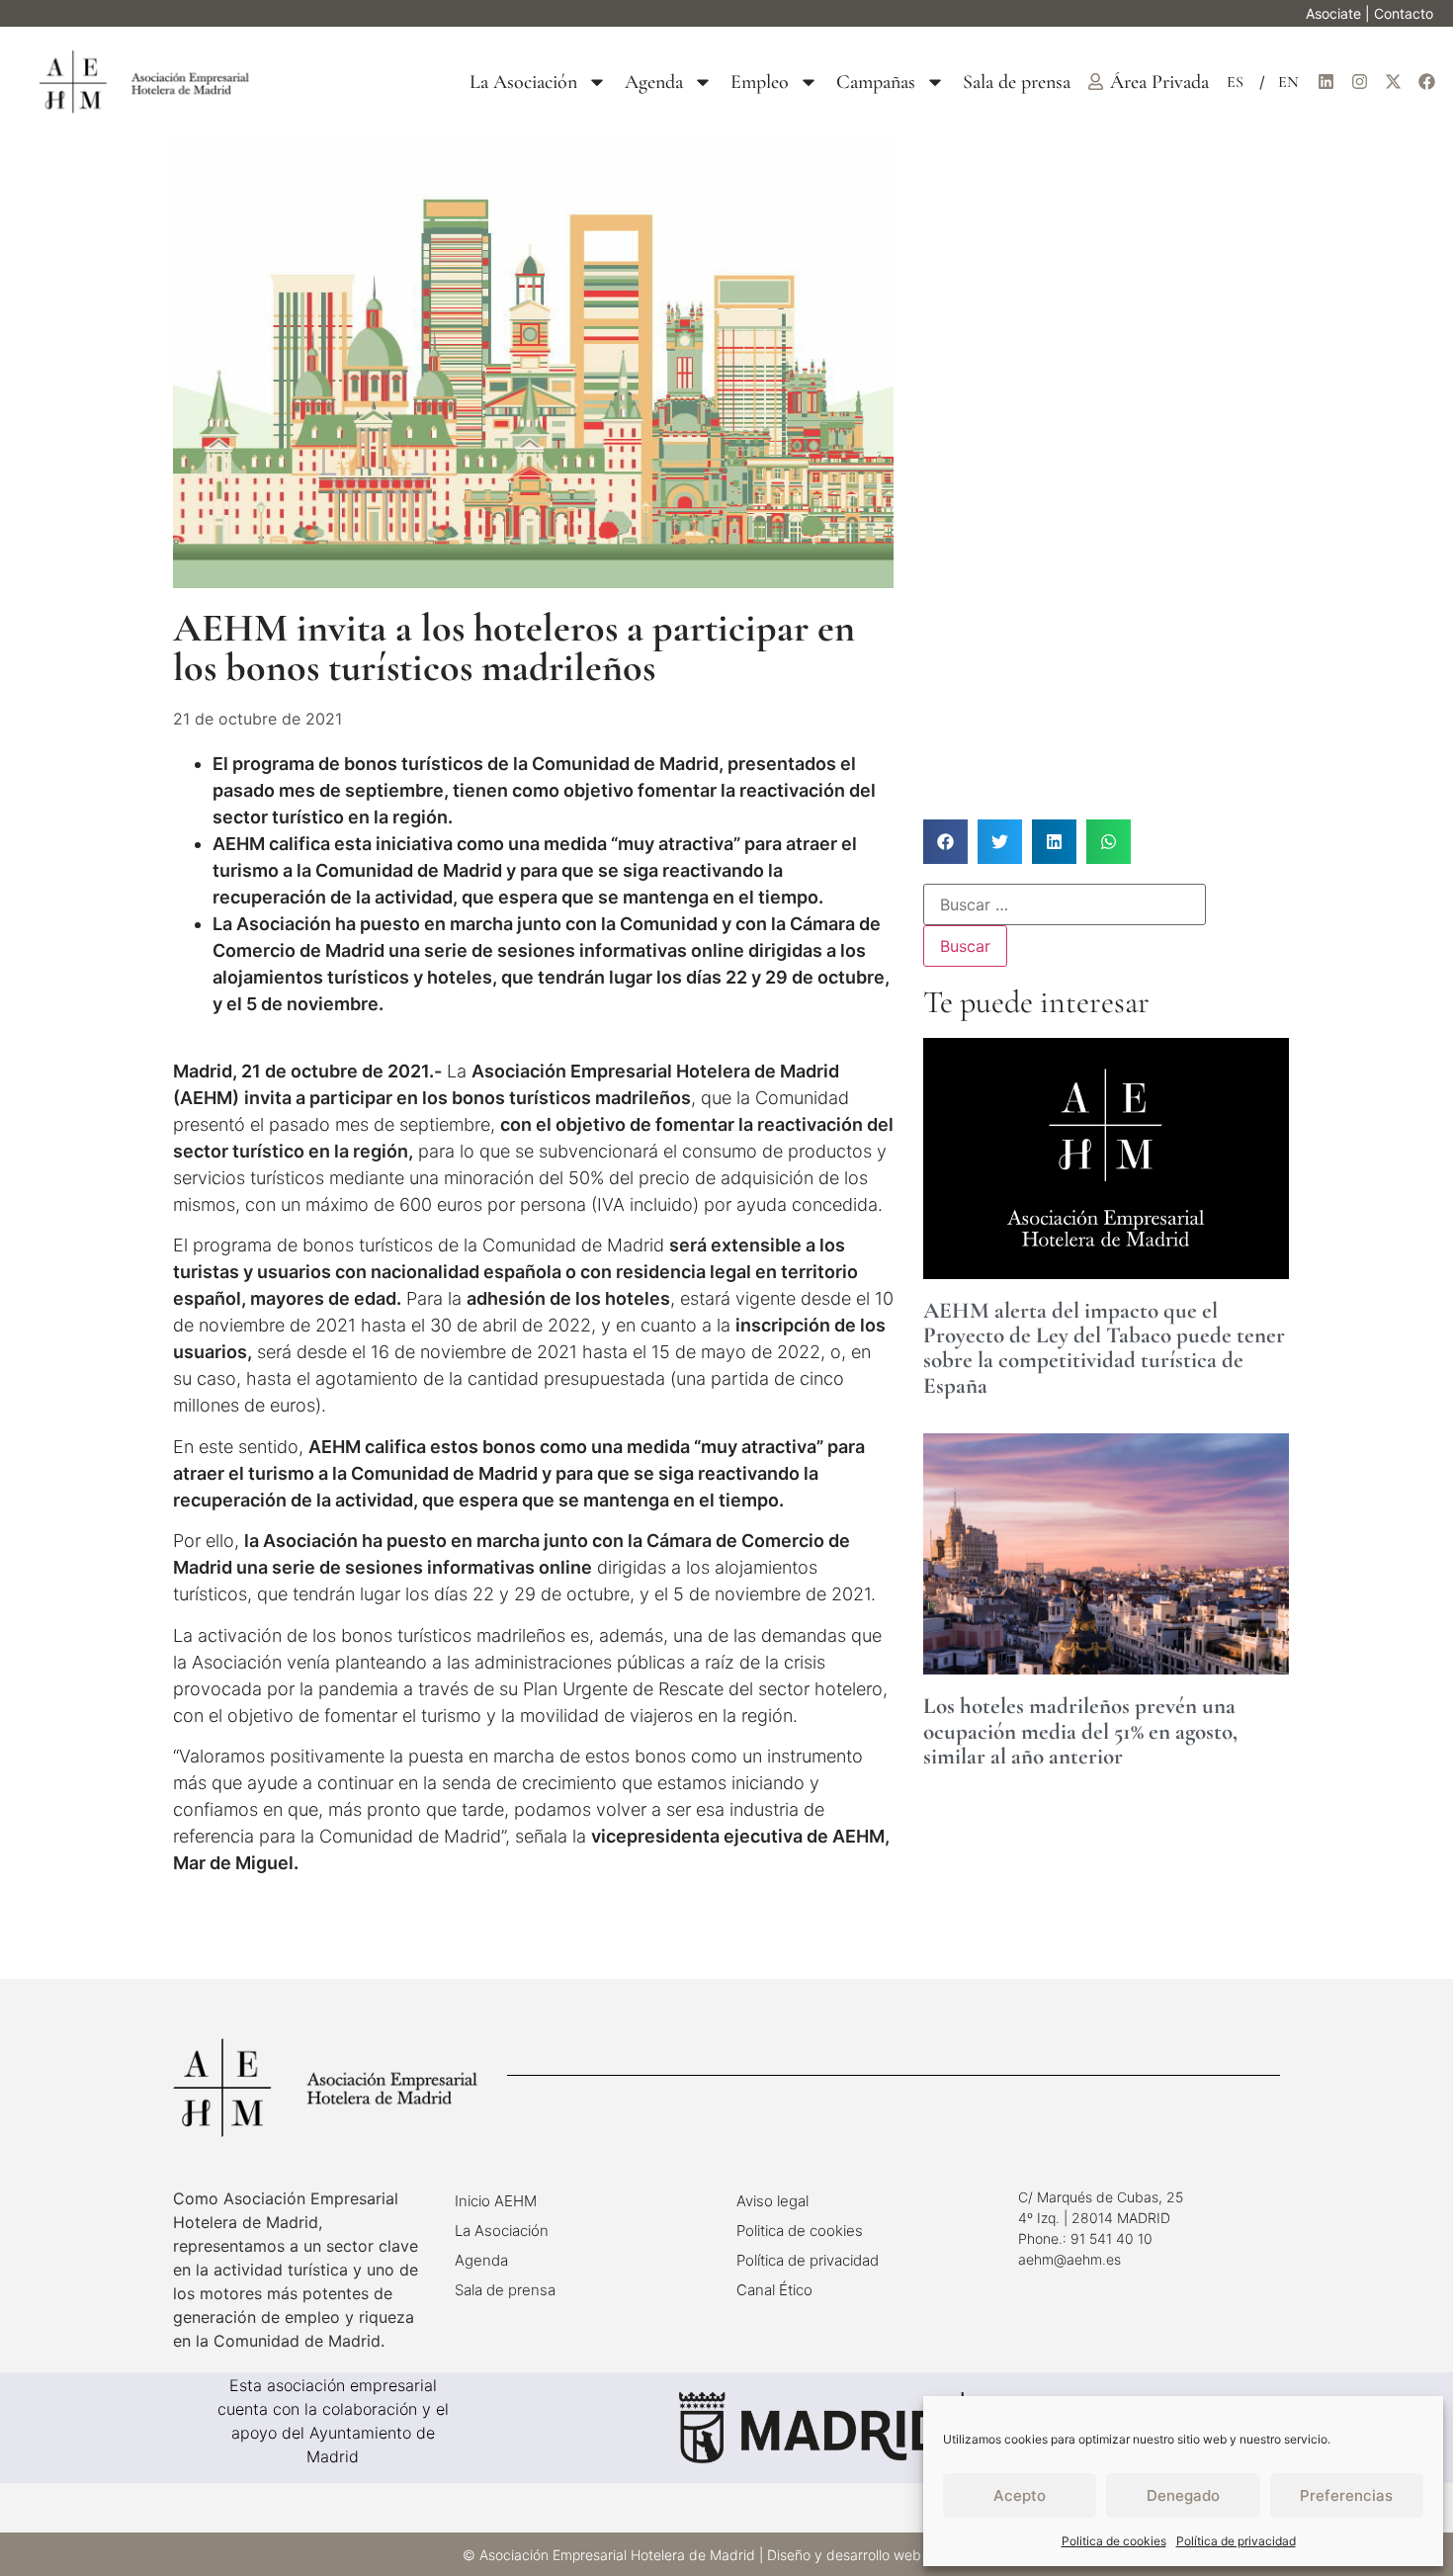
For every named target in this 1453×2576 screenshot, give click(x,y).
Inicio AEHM (496, 2201)
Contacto (1404, 13)
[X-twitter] (1393, 82)
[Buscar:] (1065, 904)
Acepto (1020, 2495)
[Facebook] (1426, 82)
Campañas (876, 82)
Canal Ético (774, 2290)
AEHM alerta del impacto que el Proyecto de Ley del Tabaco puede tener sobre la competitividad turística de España (1104, 1348)
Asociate (1333, 13)
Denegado (1183, 2495)
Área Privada (1159, 82)
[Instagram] (1359, 82)
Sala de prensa (1017, 82)
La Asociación (523, 82)
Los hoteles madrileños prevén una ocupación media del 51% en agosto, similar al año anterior (1080, 1731)
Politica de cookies (1114, 2541)
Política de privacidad (1236, 2541)
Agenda (654, 82)
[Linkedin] (1325, 82)
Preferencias (1346, 2495)
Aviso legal (772, 2201)
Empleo (760, 82)
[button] (945, 842)
